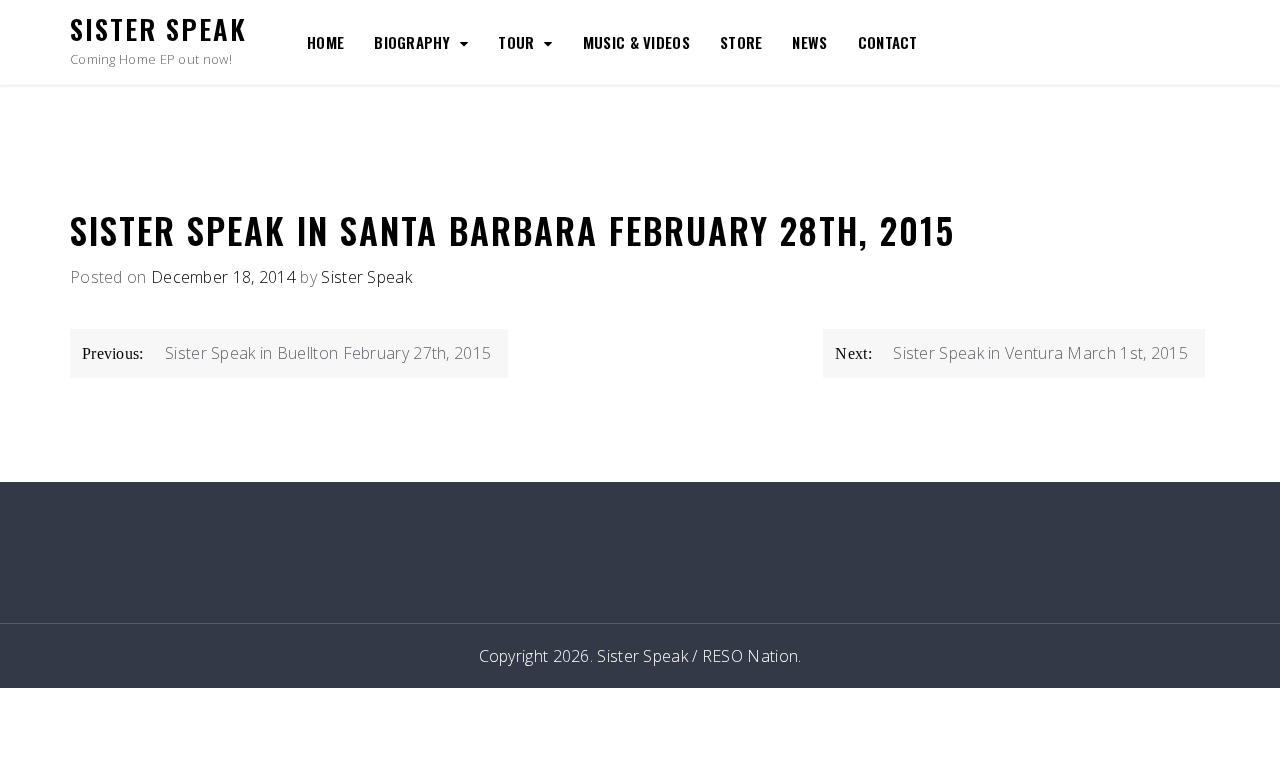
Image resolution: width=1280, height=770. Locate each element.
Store (741, 42)
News (809, 42)
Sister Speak (158, 29)
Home (325, 42)
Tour (516, 42)
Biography (412, 42)
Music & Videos (636, 42)
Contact (888, 42)
